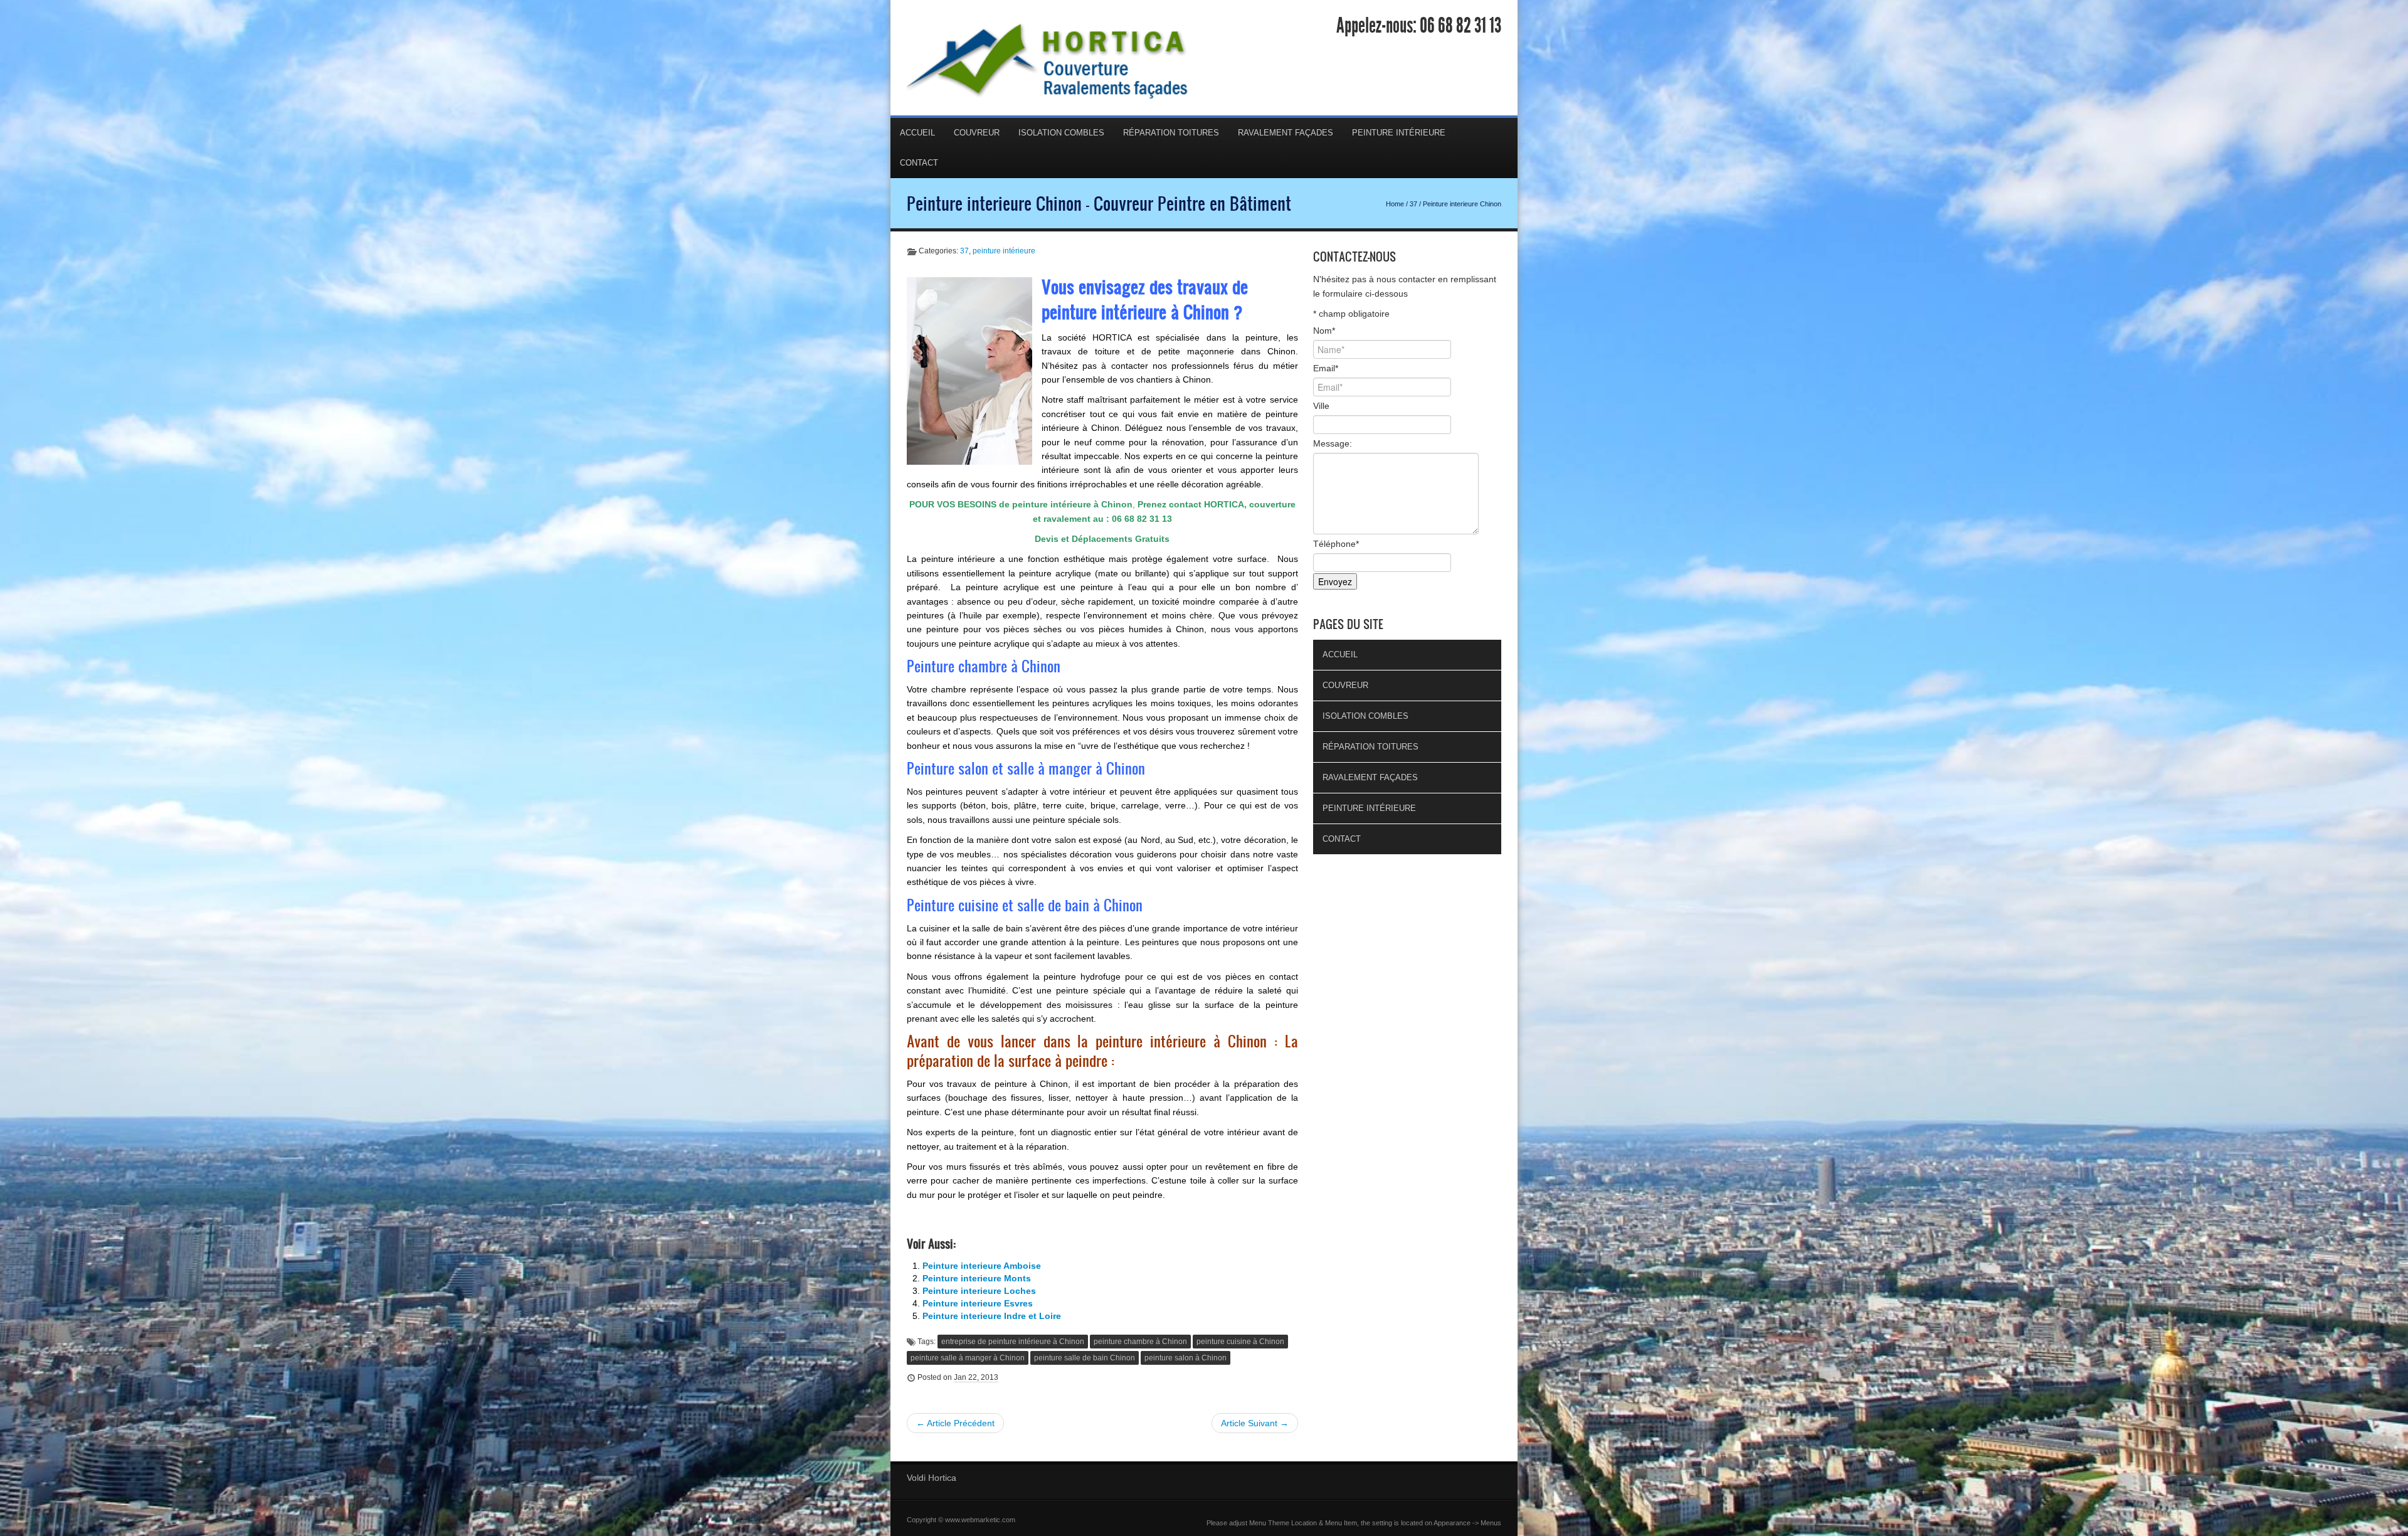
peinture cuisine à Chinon (1240, 1342)
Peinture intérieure (1399, 133)
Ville (1321, 406)
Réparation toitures (1171, 133)
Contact (919, 163)
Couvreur (977, 133)
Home (1395, 204)
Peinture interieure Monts (977, 1278)
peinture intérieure (1004, 251)
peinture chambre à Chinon (1140, 1342)
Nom (1324, 331)
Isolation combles (1061, 133)
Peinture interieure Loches (979, 1291)
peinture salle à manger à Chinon (968, 1358)
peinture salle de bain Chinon (1085, 1358)
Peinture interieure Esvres (978, 1303)
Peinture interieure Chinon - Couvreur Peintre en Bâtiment (1099, 203)
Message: (1333, 443)
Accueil (917, 133)
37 (1413, 204)
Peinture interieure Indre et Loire (992, 1316)
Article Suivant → (1255, 1423)
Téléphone (1336, 544)
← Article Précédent (955, 1423)
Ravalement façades (1286, 133)
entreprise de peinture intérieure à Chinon (1013, 1342)
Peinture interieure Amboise (982, 1266)
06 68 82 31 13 (1460, 26)
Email (1326, 368)
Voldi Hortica (932, 1478)
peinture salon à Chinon (1186, 1358)
